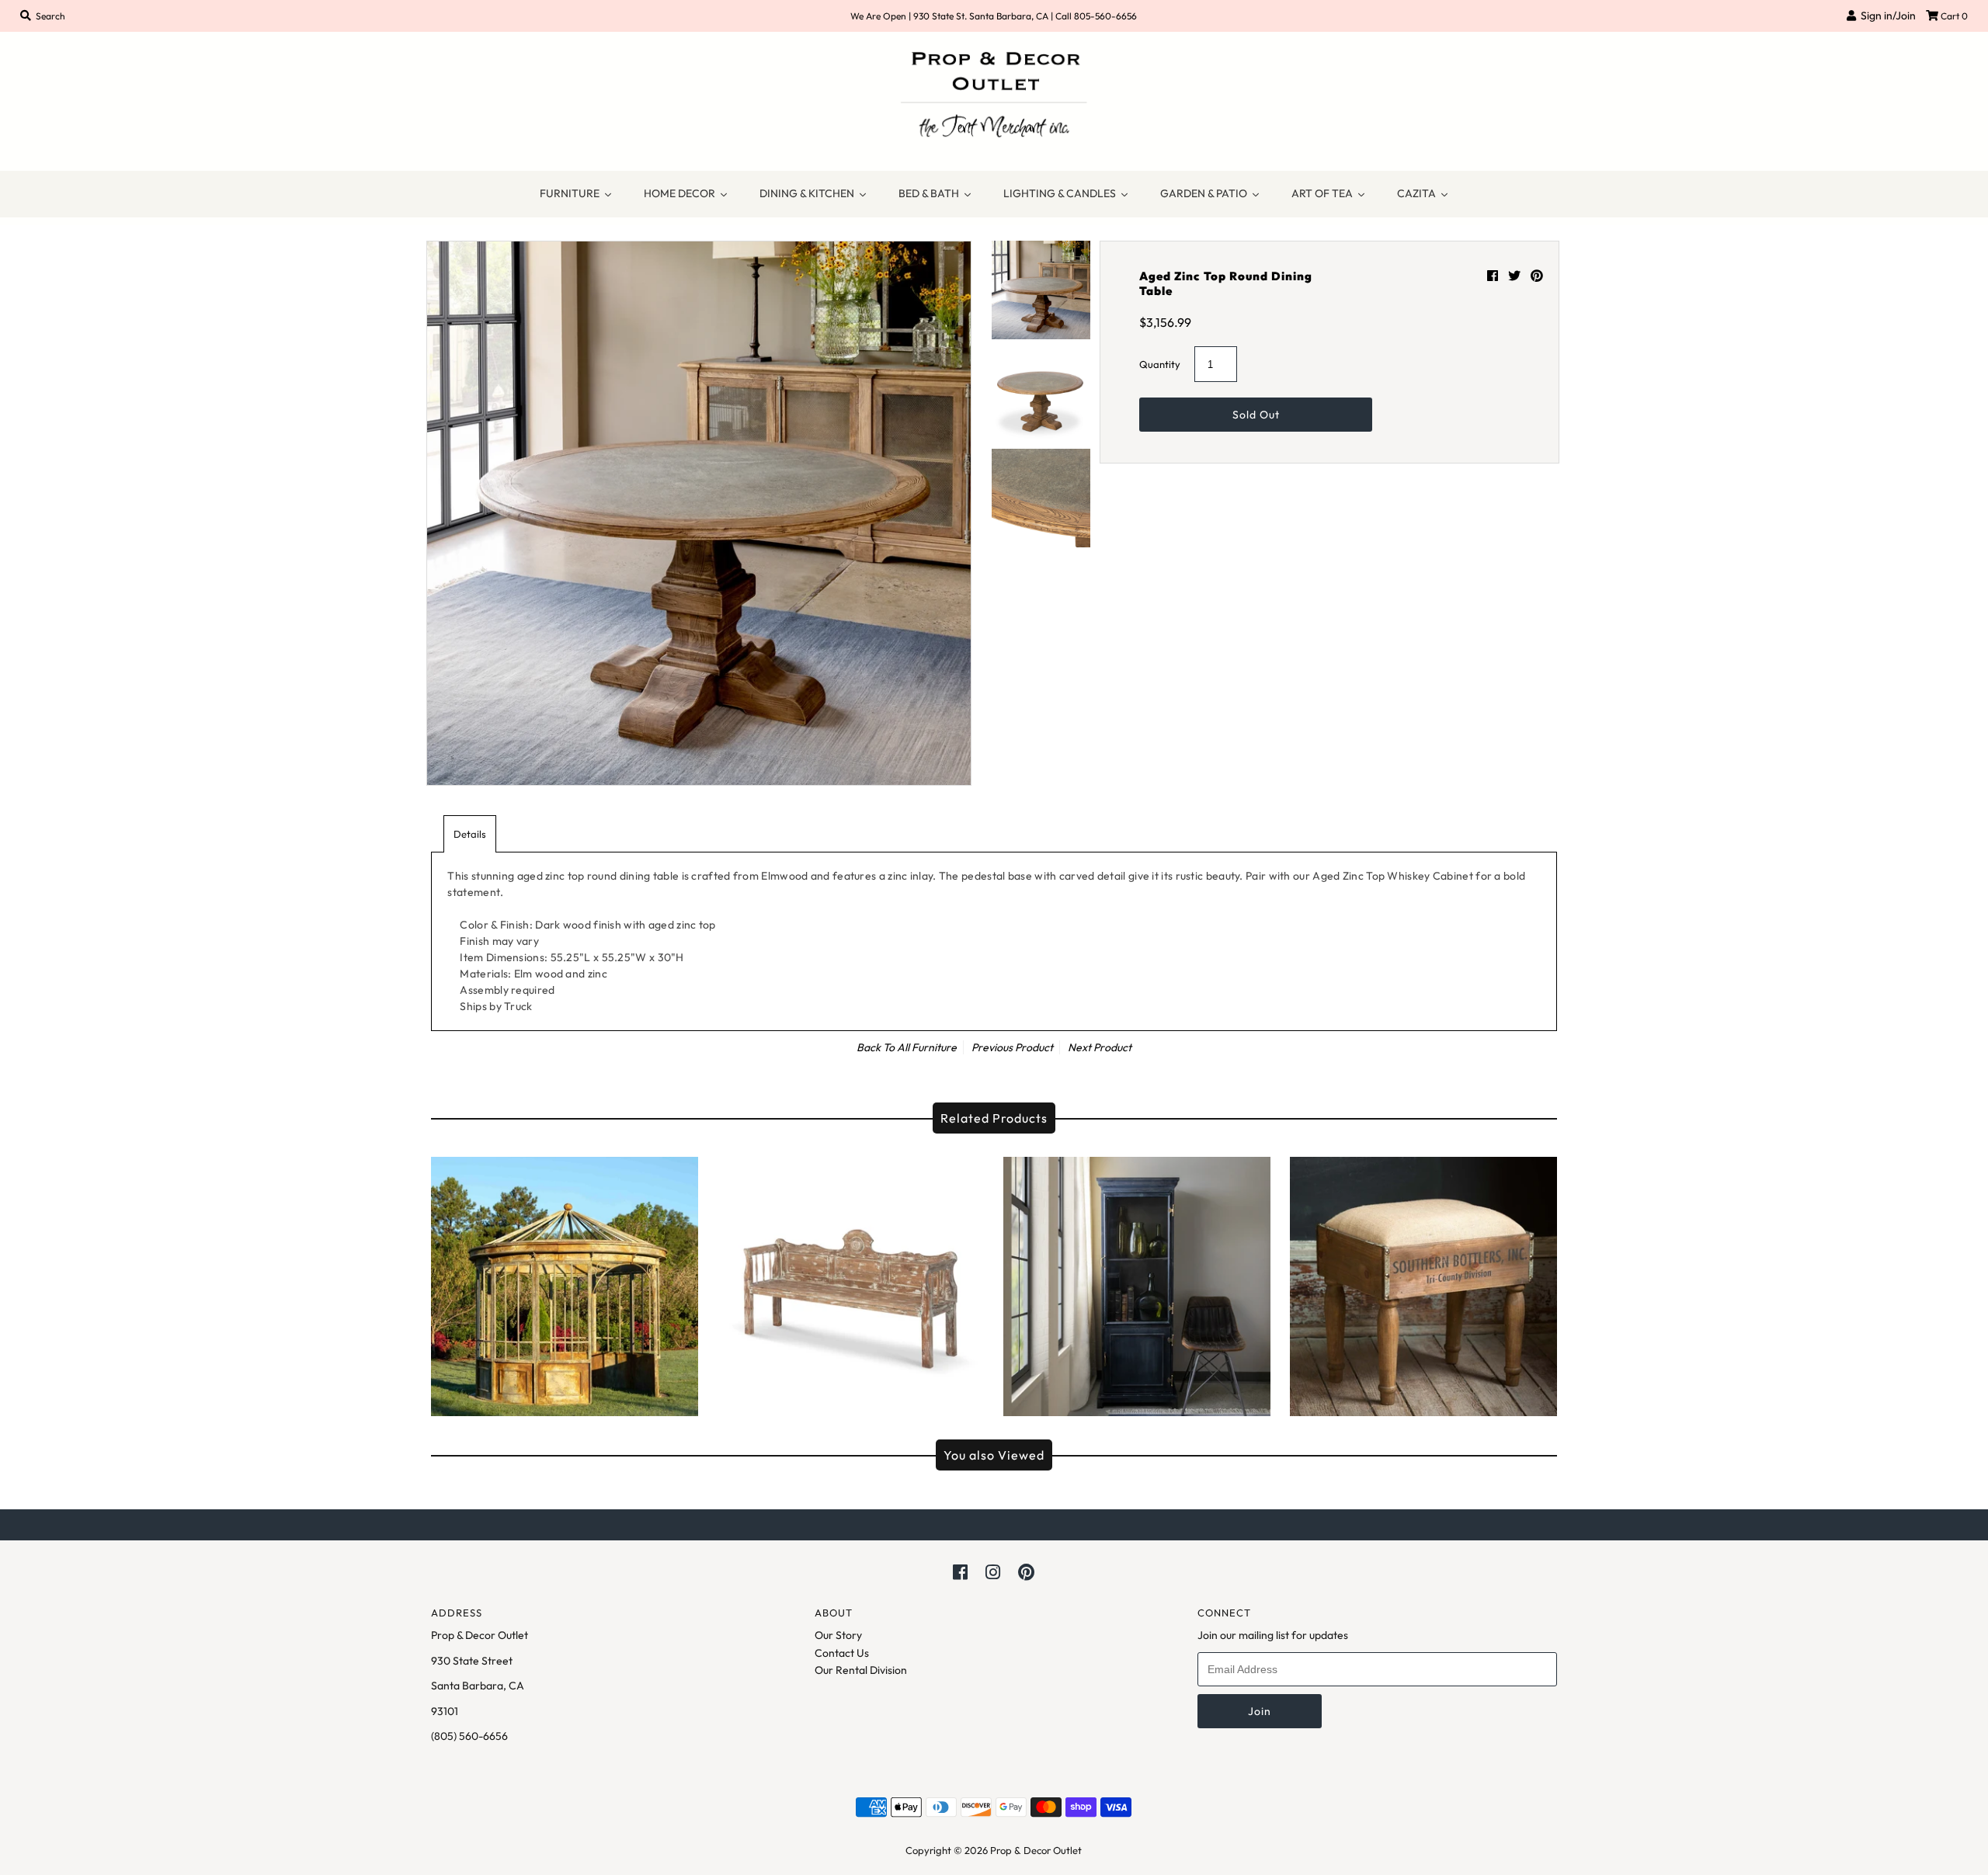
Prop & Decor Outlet (1036, 1850)
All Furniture (927, 1047)
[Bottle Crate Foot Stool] (1423, 1283)
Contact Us (842, 1653)
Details (470, 834)
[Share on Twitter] (1515, 276)
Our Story (838, 1635)
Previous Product (1012, 1047)
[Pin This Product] (1537, 276)
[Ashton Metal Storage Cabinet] (1137, 1283)
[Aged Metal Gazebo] (565, 1283)
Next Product (1100, 1047)
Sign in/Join (1886, 16)
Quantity (1160, 364)
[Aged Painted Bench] (851, 1283)
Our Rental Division (861, 1670)
